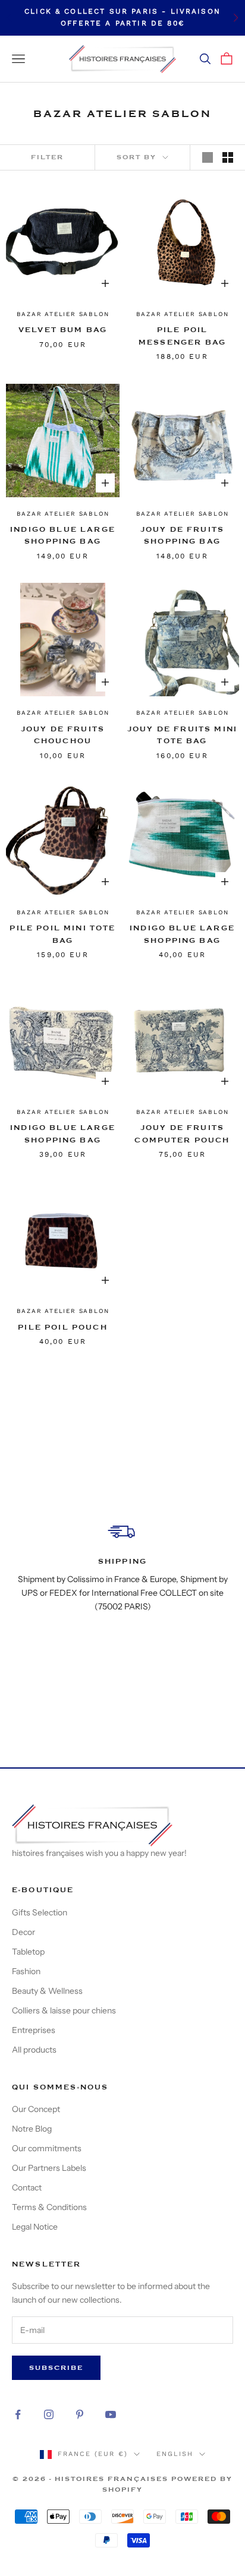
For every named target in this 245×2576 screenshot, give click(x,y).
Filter (47, 157)
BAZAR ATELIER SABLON (63, 314)
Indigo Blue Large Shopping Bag (63, 535)
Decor (23, 1932)
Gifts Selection (40, 1912)
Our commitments (47, 2148)
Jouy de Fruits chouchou (63, 735)
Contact (27, 2187)
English (175, 2454)
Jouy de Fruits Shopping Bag (182, 535)
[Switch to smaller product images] (228, 157)
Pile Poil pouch (62, 1327)
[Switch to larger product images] (208, 157)
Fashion (26, 1971)
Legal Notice (35, 2227)
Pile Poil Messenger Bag (182, 336)
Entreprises (34, 2030)
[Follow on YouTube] (111, 2414)
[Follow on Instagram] (49, 2414)
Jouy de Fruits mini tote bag (182, 735)
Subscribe (56, 2368)
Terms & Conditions (49, 2207)
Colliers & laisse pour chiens (64, 2010)
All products (34, 2050)
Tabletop (28, 1952)
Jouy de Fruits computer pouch (182, 1134)
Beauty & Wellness (47, 1991)
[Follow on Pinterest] (80, 2414)
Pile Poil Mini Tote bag (62, 934)
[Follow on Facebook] (18, 2414)
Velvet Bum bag (63, 330)
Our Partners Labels (49, 2168)
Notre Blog (32, 2129)
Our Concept (36, 2109)
